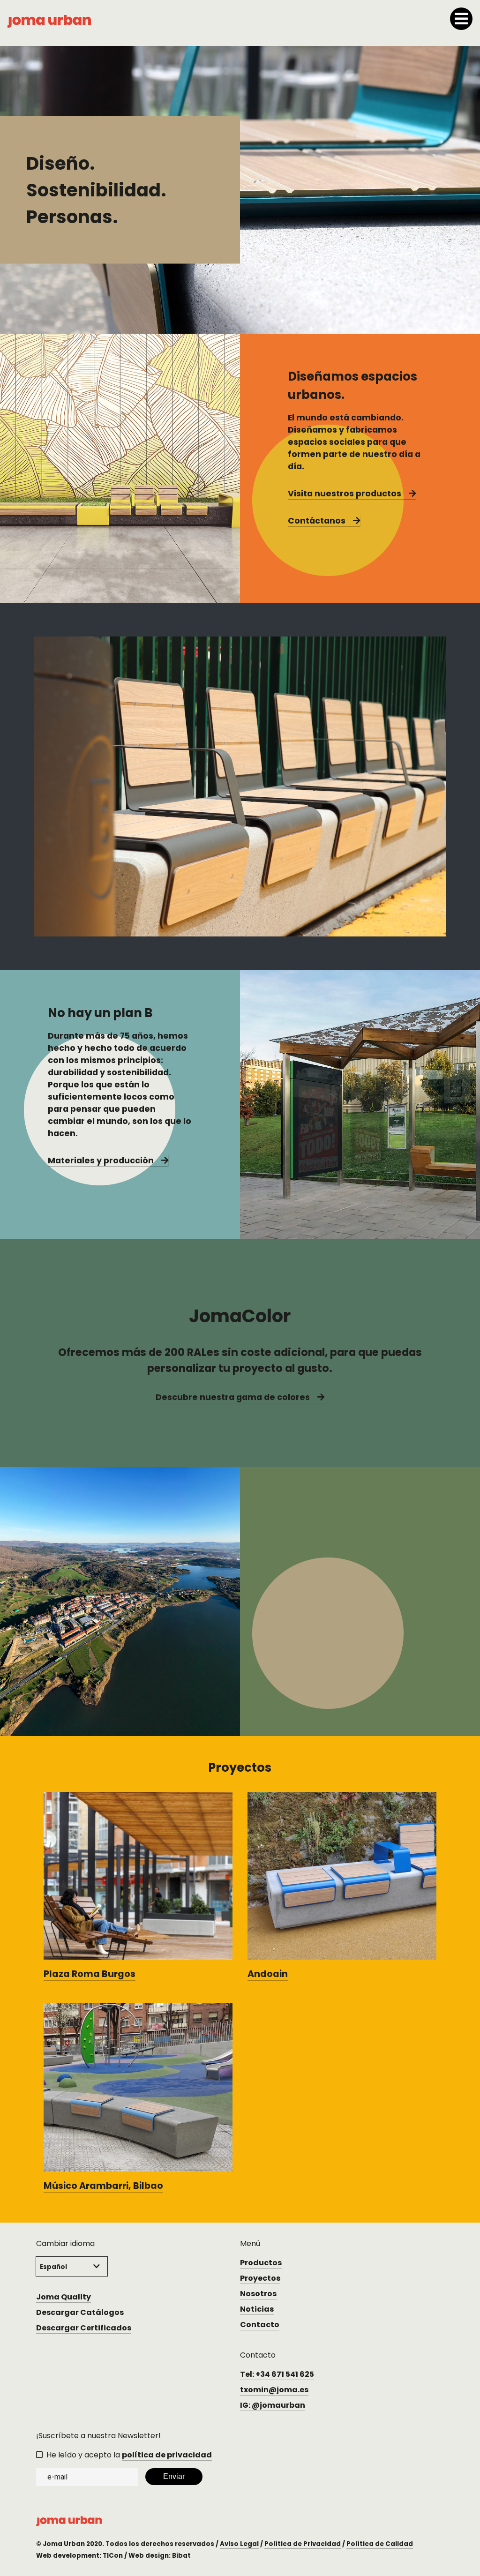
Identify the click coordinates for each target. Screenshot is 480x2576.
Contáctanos (317, 521)
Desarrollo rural (298, 1688)
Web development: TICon (79, 2556)
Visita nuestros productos (345, 494)
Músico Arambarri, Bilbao (103, 2186)
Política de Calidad (380, 2544)
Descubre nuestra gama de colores (233, 1397)
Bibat (181, 2556)
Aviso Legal (239, 2544)
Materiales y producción (101, 1161)
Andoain (268, 1974)
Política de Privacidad (303, 2544)
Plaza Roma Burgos (90, 1974)
